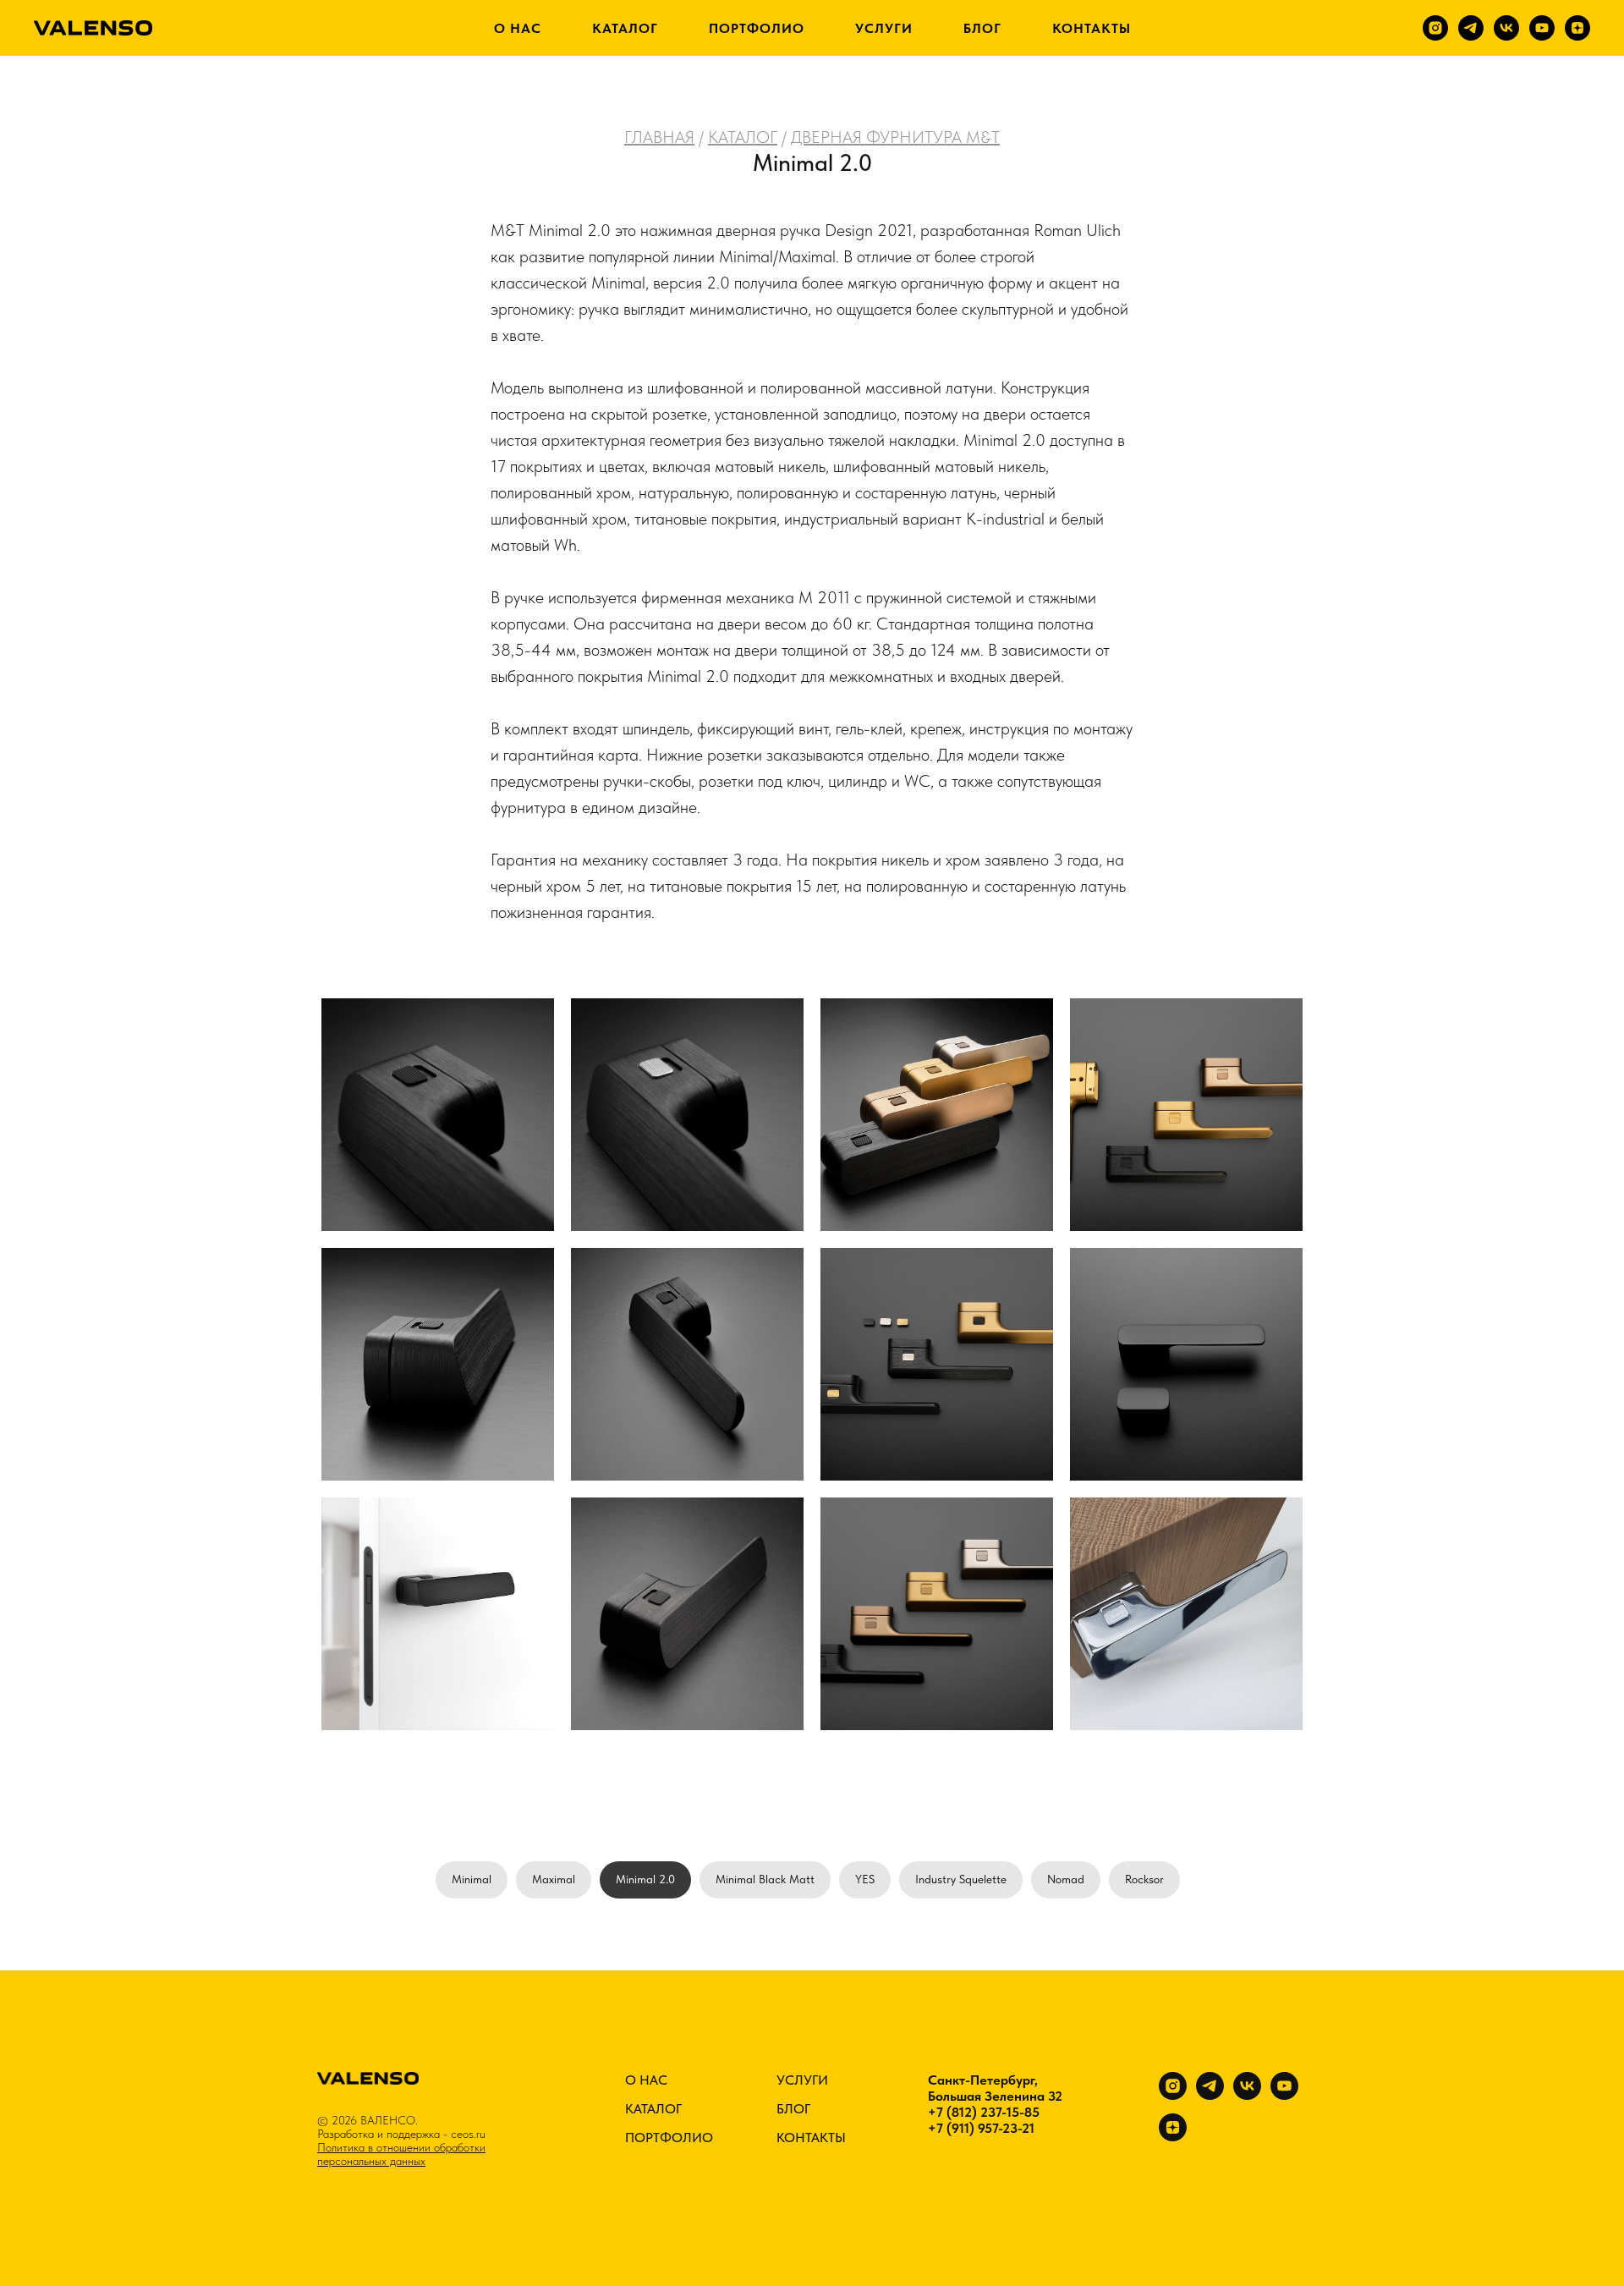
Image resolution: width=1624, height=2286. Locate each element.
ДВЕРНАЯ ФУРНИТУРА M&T (895, 137)
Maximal (554, 1879)
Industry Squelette (961, 1879)
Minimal (472, 1879)
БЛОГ (982, 28)
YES (865, 1879)
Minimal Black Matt (765, 1879)
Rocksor (1144, 1879)
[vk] (1506, 28)
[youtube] (1542, 28)
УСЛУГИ (884, 28)
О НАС (518, 28)
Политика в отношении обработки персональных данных (401, 2154)
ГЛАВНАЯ (659, 137)
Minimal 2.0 (645, 1879)
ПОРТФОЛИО (757, 28)
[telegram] (1471, 28)
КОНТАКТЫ (1092, 28)
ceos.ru (468, 2134)
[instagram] (1435, 28)
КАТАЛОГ (625, 28)
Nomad (1066, 1879)
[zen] (1577, 28)
